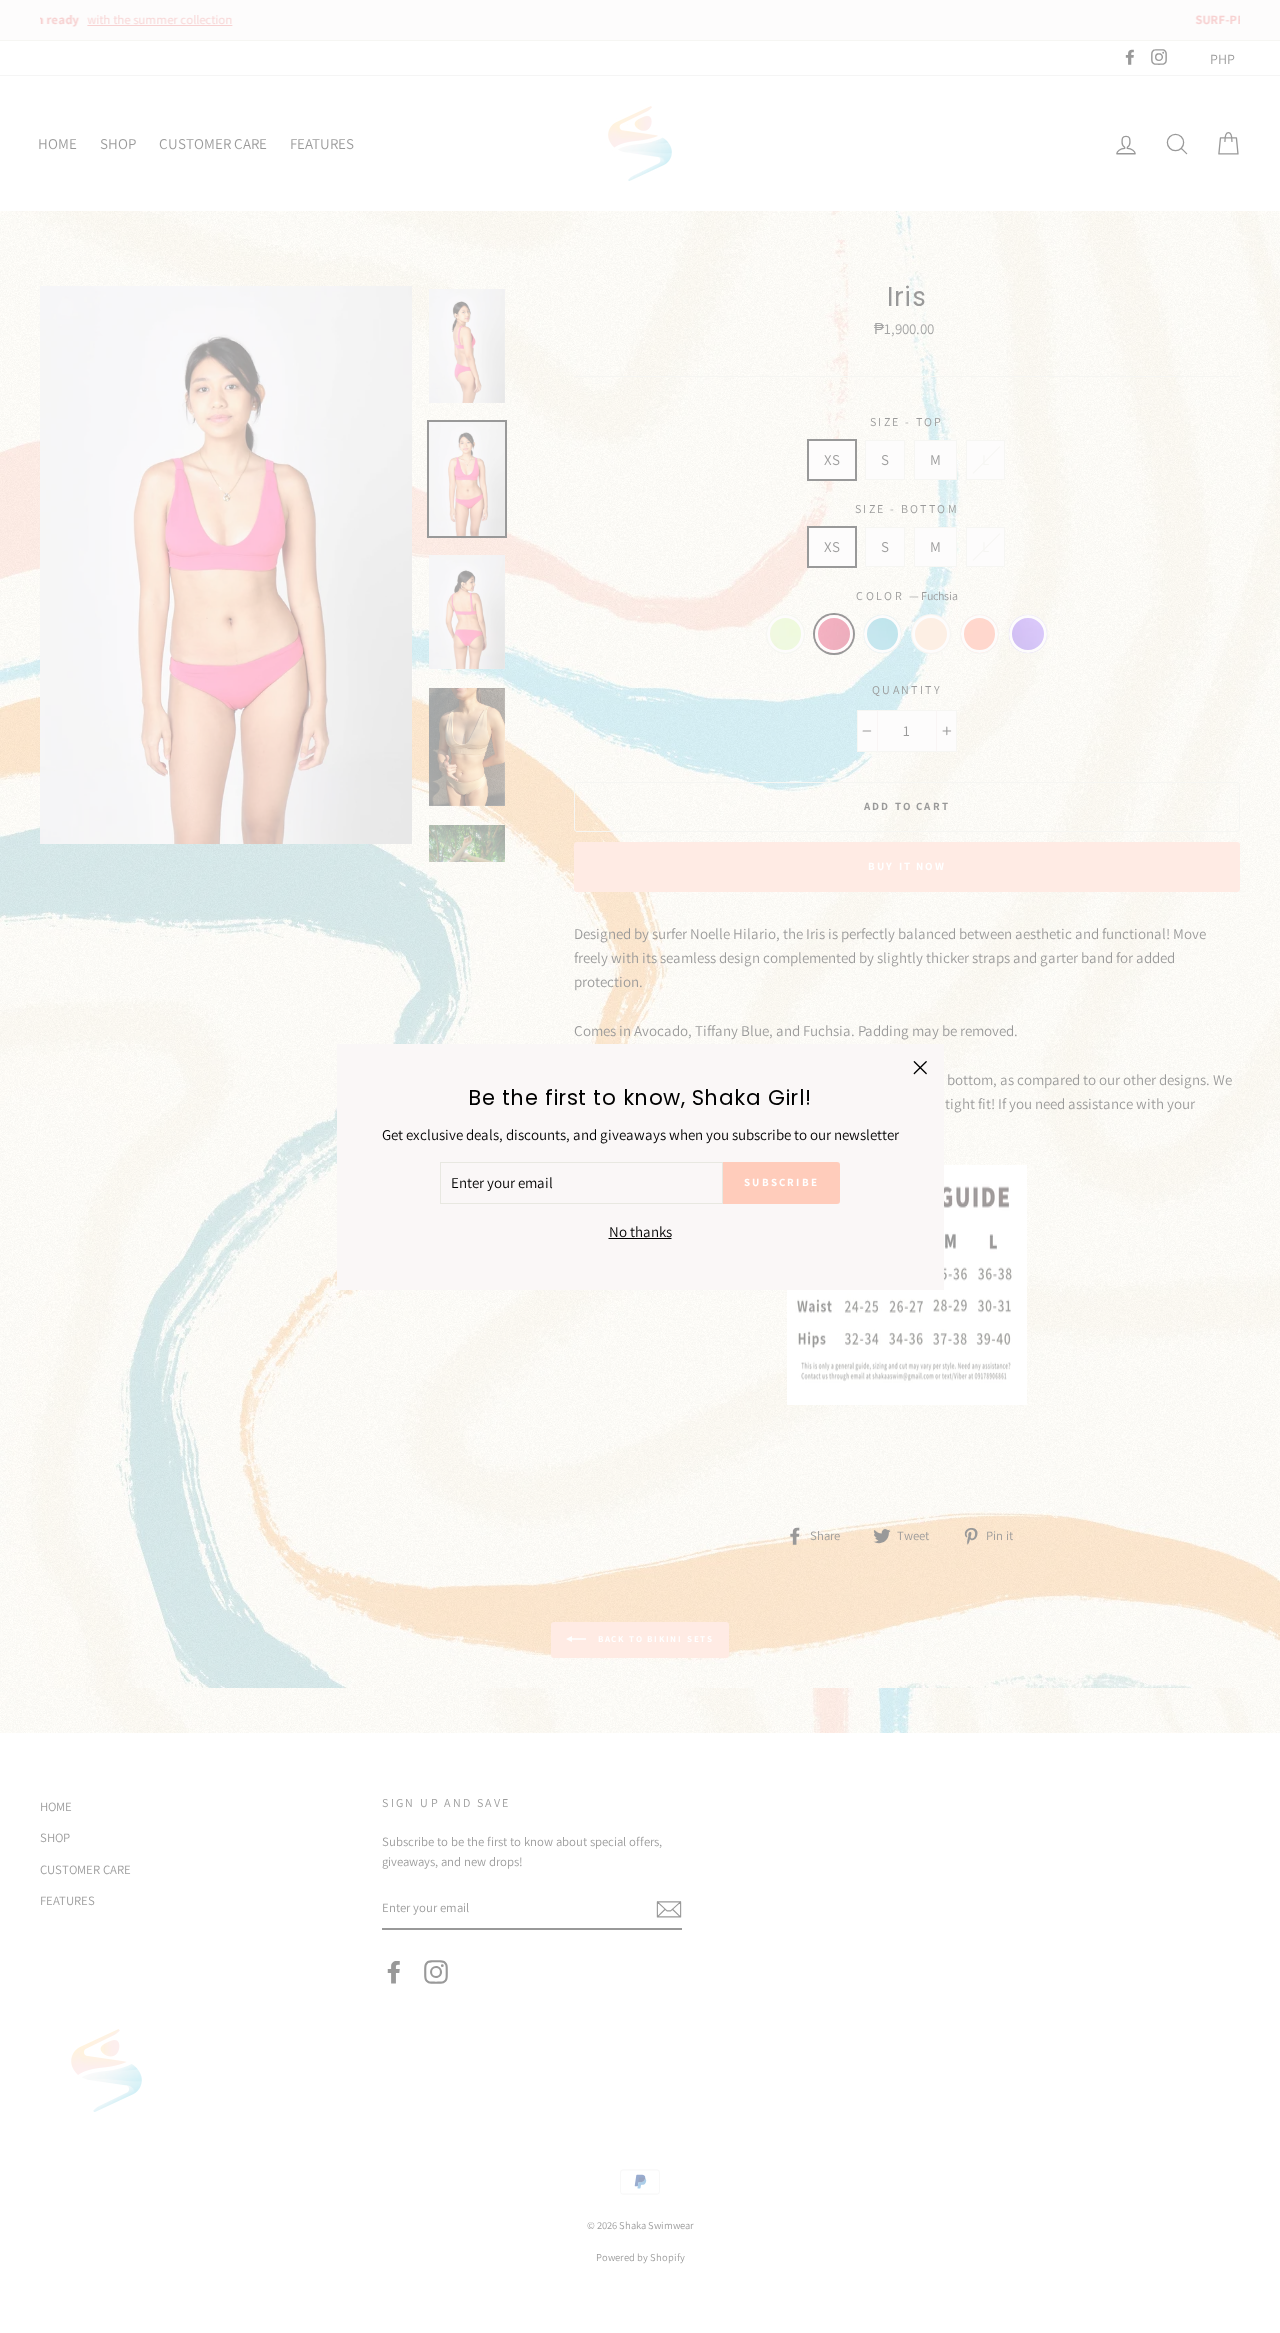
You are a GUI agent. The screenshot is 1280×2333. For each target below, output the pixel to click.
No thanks (640, 1230)
